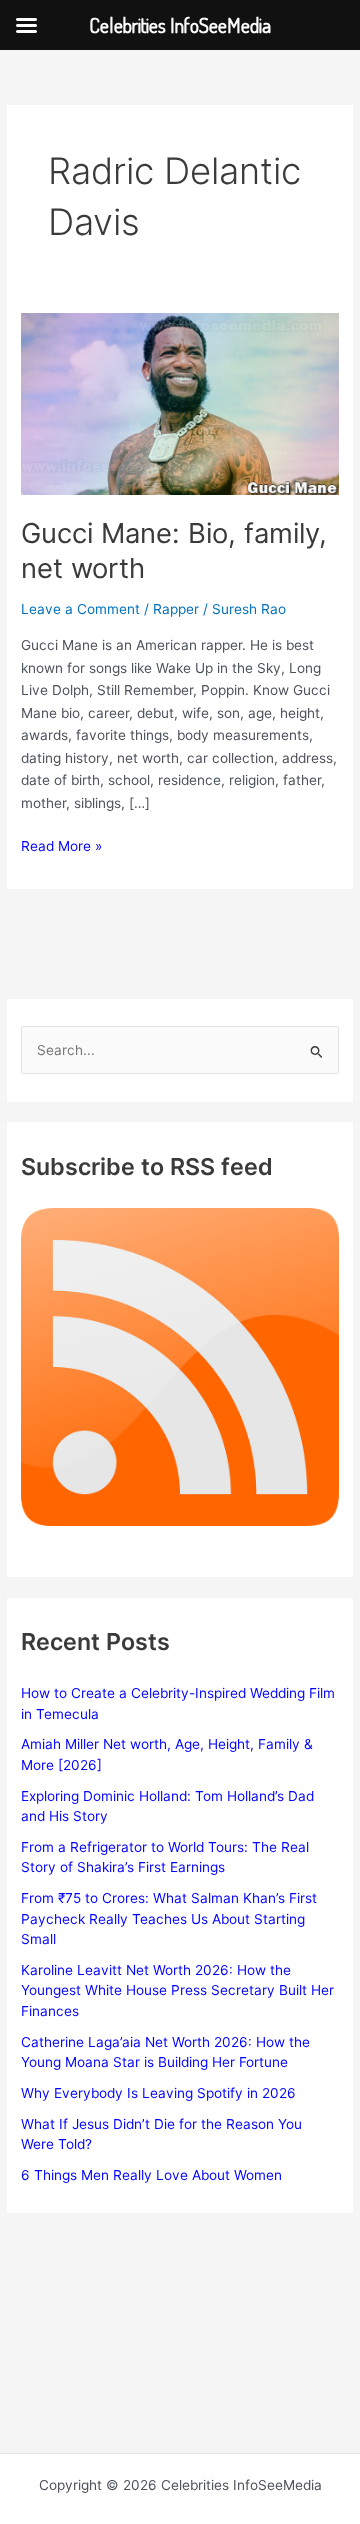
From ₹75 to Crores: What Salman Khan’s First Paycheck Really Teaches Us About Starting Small (169, 1918)
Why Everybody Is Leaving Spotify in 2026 (158, 2093)
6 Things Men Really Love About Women (151, 2175)
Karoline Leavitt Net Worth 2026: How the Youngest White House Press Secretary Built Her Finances (177, 1990)
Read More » (61, 847)
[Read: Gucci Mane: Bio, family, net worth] (180, 403)
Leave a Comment (80, 609)
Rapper (176, 609)
